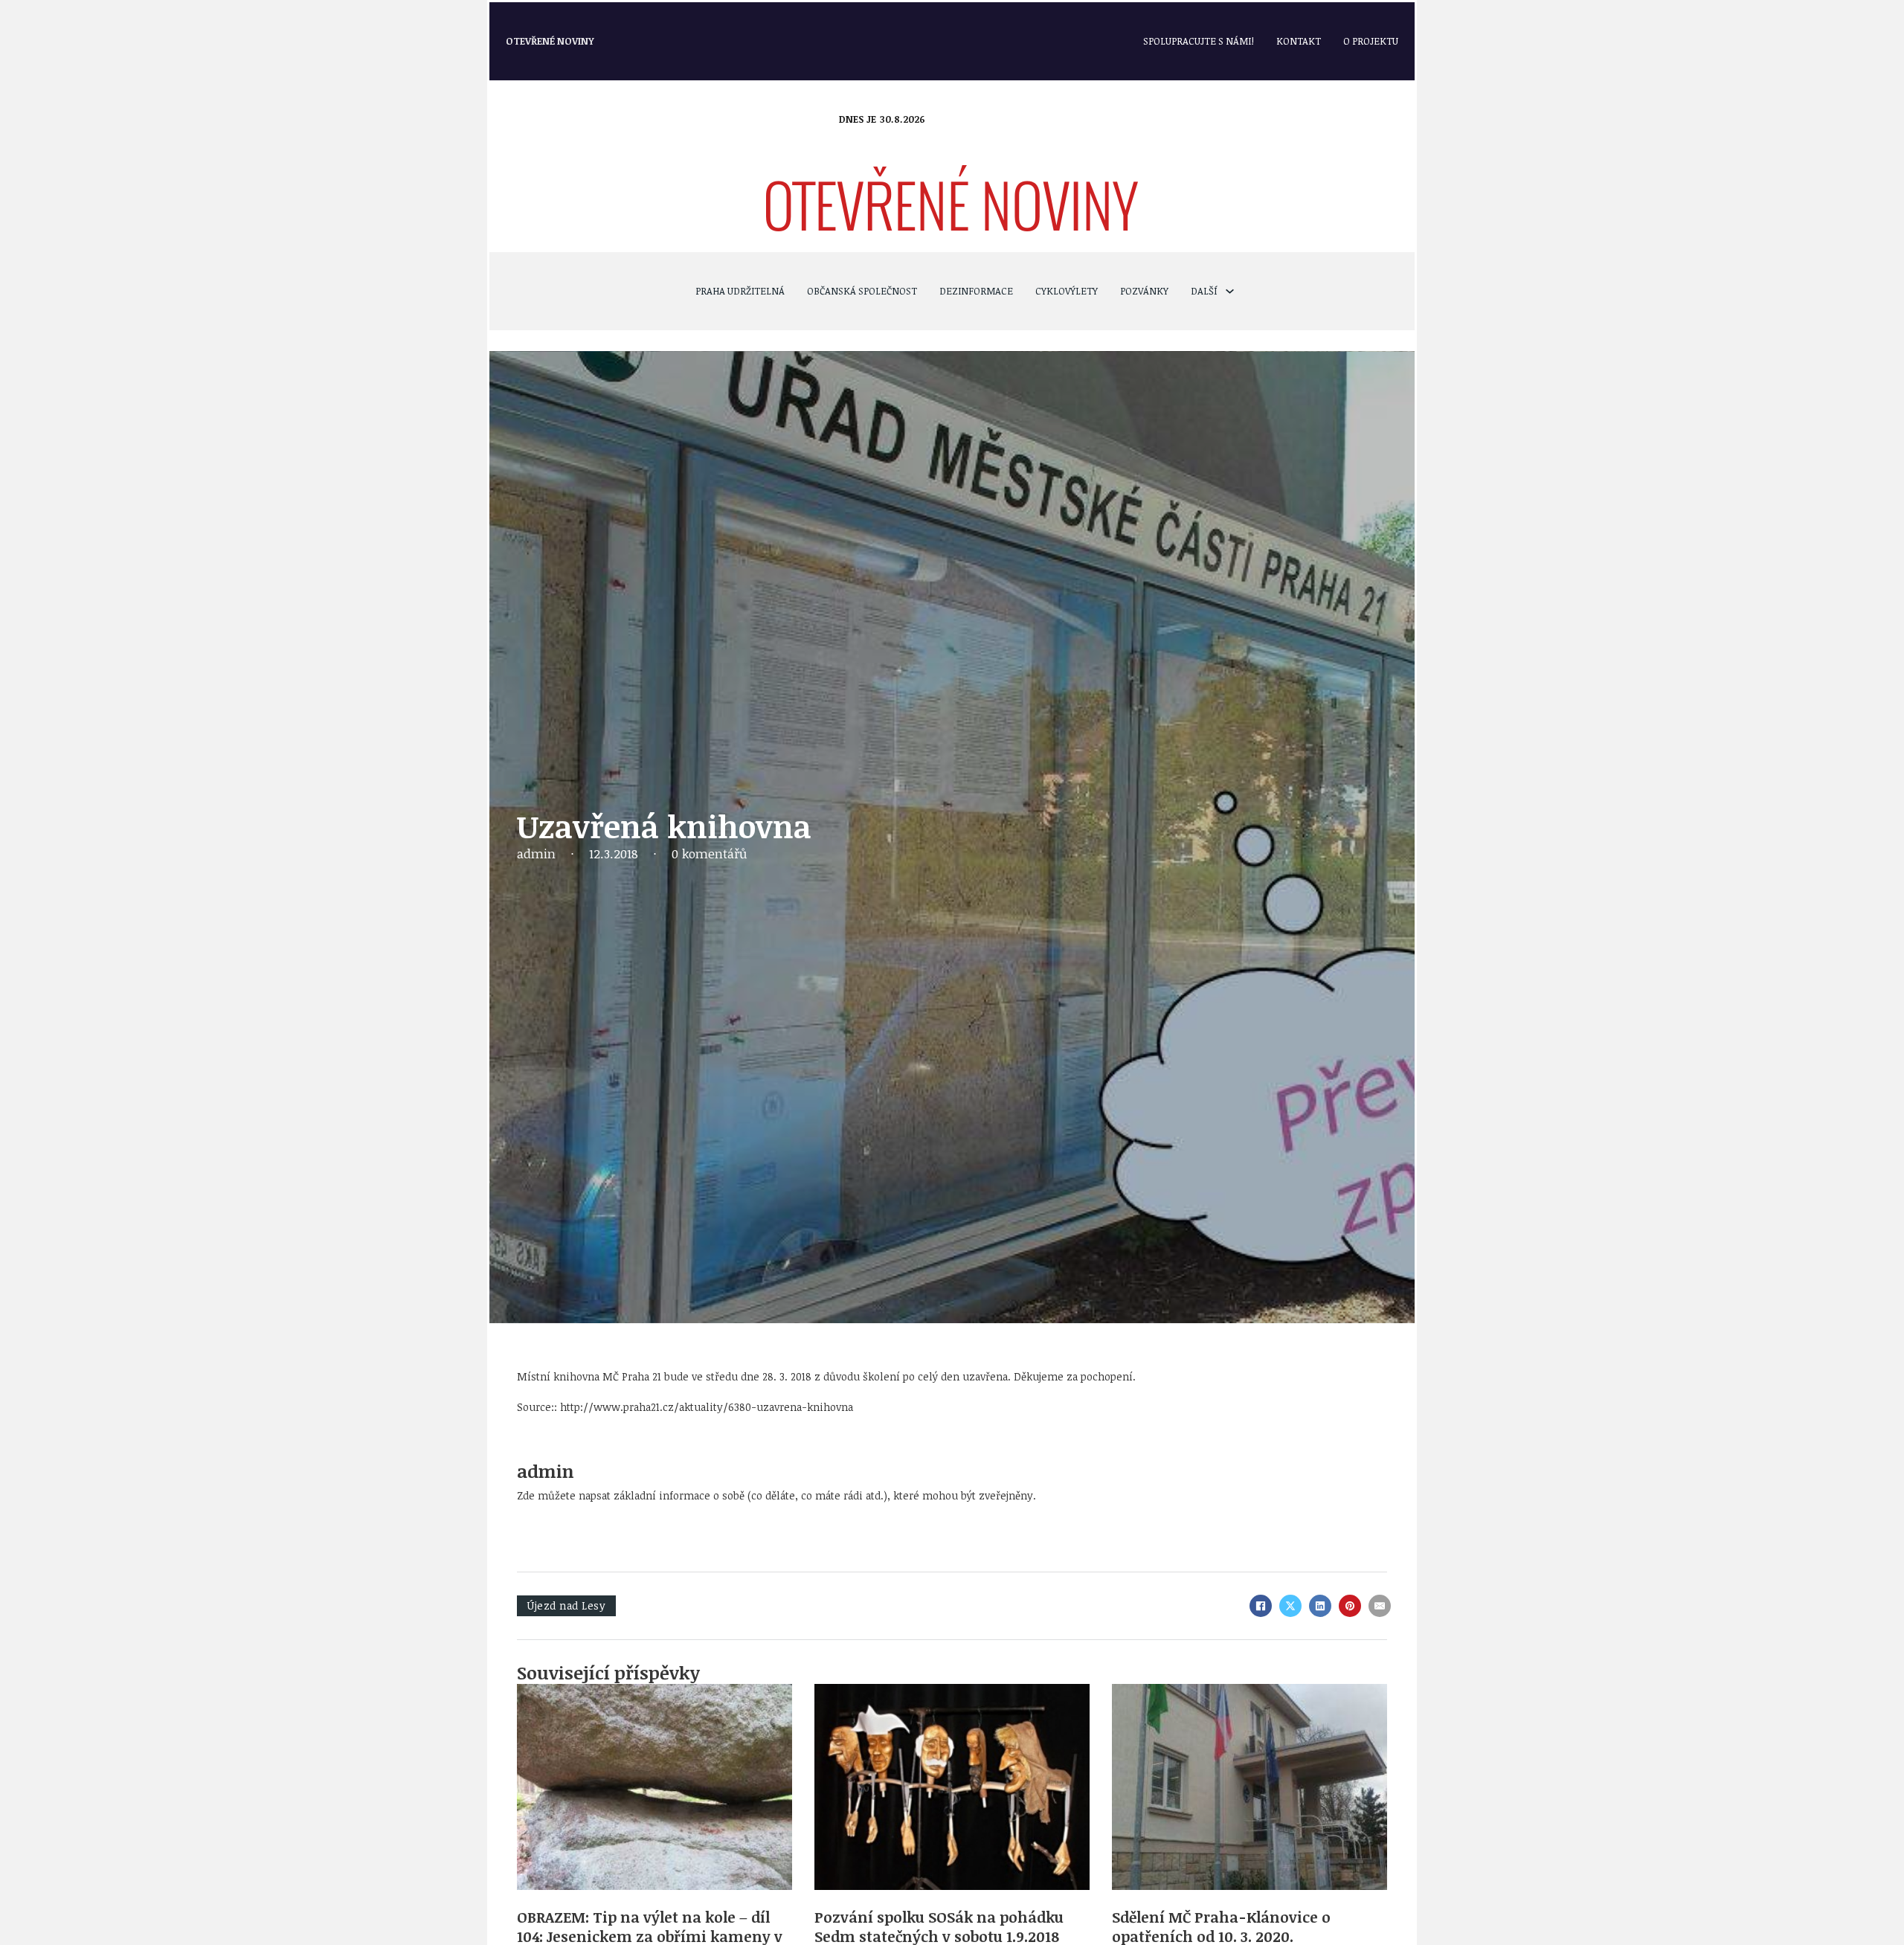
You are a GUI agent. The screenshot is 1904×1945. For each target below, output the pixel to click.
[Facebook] (1261, 1606)
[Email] (1380, 1606)
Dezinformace (976, 291)
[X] (1290, 1606)
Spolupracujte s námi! (1199, 41)
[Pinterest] (1350, 1606)
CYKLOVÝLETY (1067, 291)
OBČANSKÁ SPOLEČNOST (862, 291)
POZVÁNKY (1144, 291)
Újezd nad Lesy (566, 1605)
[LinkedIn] (1320, 1606)
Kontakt (1299, 41)
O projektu (1371, 41)
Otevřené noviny (550, 41)
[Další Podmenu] (1230, 291)
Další (1204, 291)
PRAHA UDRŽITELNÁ (740, 291)
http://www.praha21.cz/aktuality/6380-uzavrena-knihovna (707, 1407)
